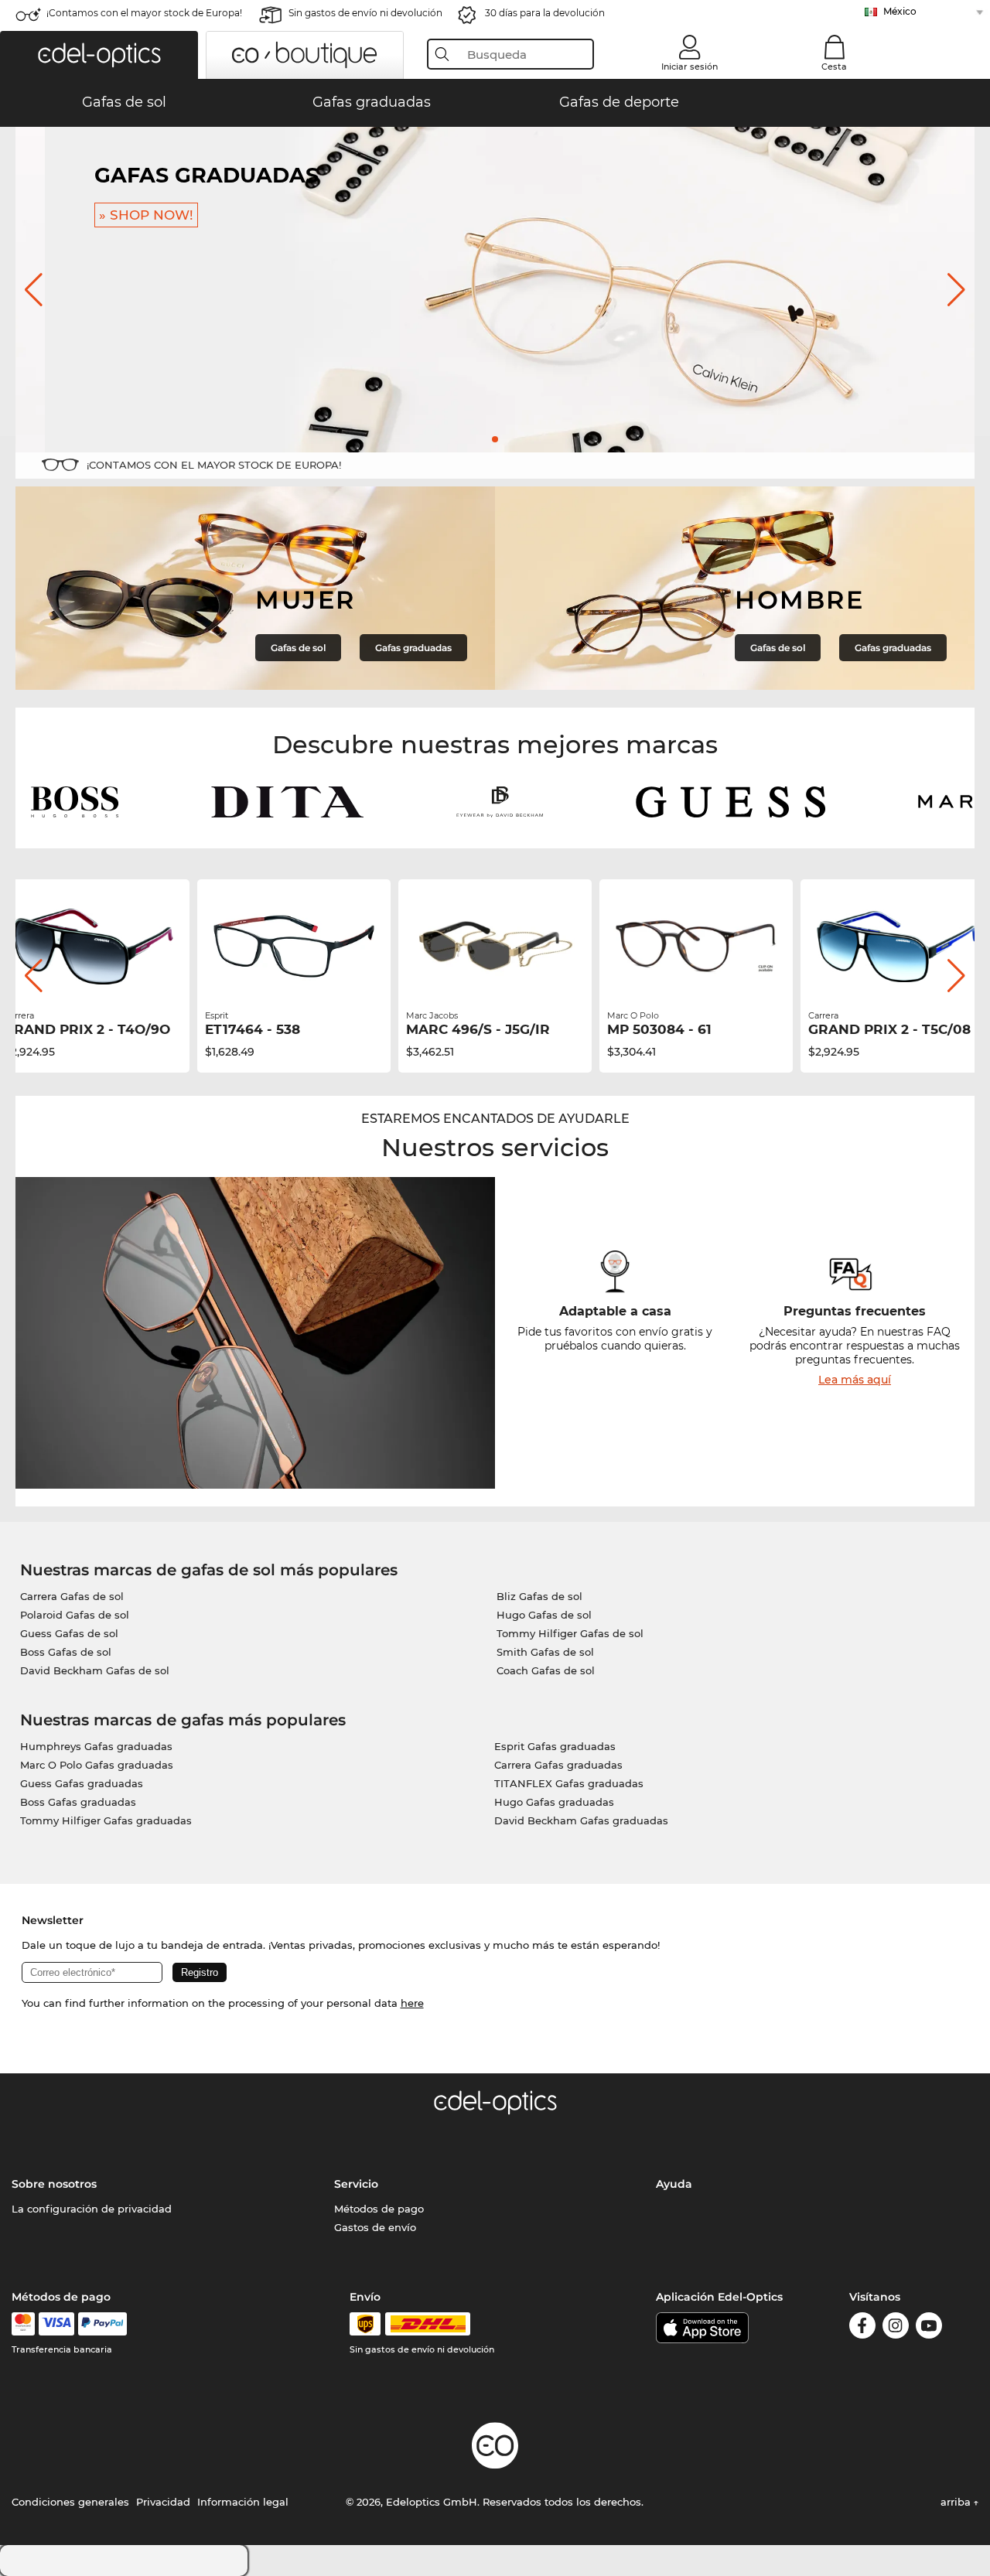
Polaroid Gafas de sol (75, 1615)
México (900, 11)
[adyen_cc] (23, 2324)
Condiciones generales (70, 2502)
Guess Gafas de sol (69, 1633)
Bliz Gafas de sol (539, 1596)
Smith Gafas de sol (545, 1652)
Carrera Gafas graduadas (558, 1765)
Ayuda (674, 2184)
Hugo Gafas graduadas (554, 1802)
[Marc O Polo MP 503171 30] (897, 947)
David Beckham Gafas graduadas (581, 1820)
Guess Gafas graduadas (82, 1783)
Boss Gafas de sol (66, 1652)
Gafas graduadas (413, 648)
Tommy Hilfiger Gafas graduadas (106, 1820)
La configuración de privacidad (92, 2209)
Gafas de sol (298, 648)
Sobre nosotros (54, 2184)
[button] (99, 55)
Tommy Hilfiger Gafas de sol (570, 1633)
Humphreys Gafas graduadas (96, 1746)
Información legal (243, 2502)
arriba (957, 2502)
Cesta (834, 67)
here (412, 2003)
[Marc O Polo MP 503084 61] (495, 947)
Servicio (356, 2184)
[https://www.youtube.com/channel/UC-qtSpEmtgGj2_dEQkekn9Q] (929, 2328)
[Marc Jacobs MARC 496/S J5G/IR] (294, 947)
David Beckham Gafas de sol (95, 1670)
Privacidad (163, 2502)
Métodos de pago (379, 2209)
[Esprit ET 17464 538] (93, 947)
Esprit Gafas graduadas (555, 1746)
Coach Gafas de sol (546, 1670)
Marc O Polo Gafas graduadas (97, 1765)
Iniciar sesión (690, 67)
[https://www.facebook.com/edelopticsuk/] (862, 2328)
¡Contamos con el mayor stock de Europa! (144, 13)
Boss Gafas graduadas (78, 1802)
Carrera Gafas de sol (72, 1596)
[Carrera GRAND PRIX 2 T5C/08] (696, 947)
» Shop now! (117, 215)
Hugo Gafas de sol (544, 1615)
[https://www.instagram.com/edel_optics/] (896, 2328)
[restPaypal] (102, 2324)
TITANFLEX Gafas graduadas (569, 1783)
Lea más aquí (855, 1380)
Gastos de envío (375, 2227)
